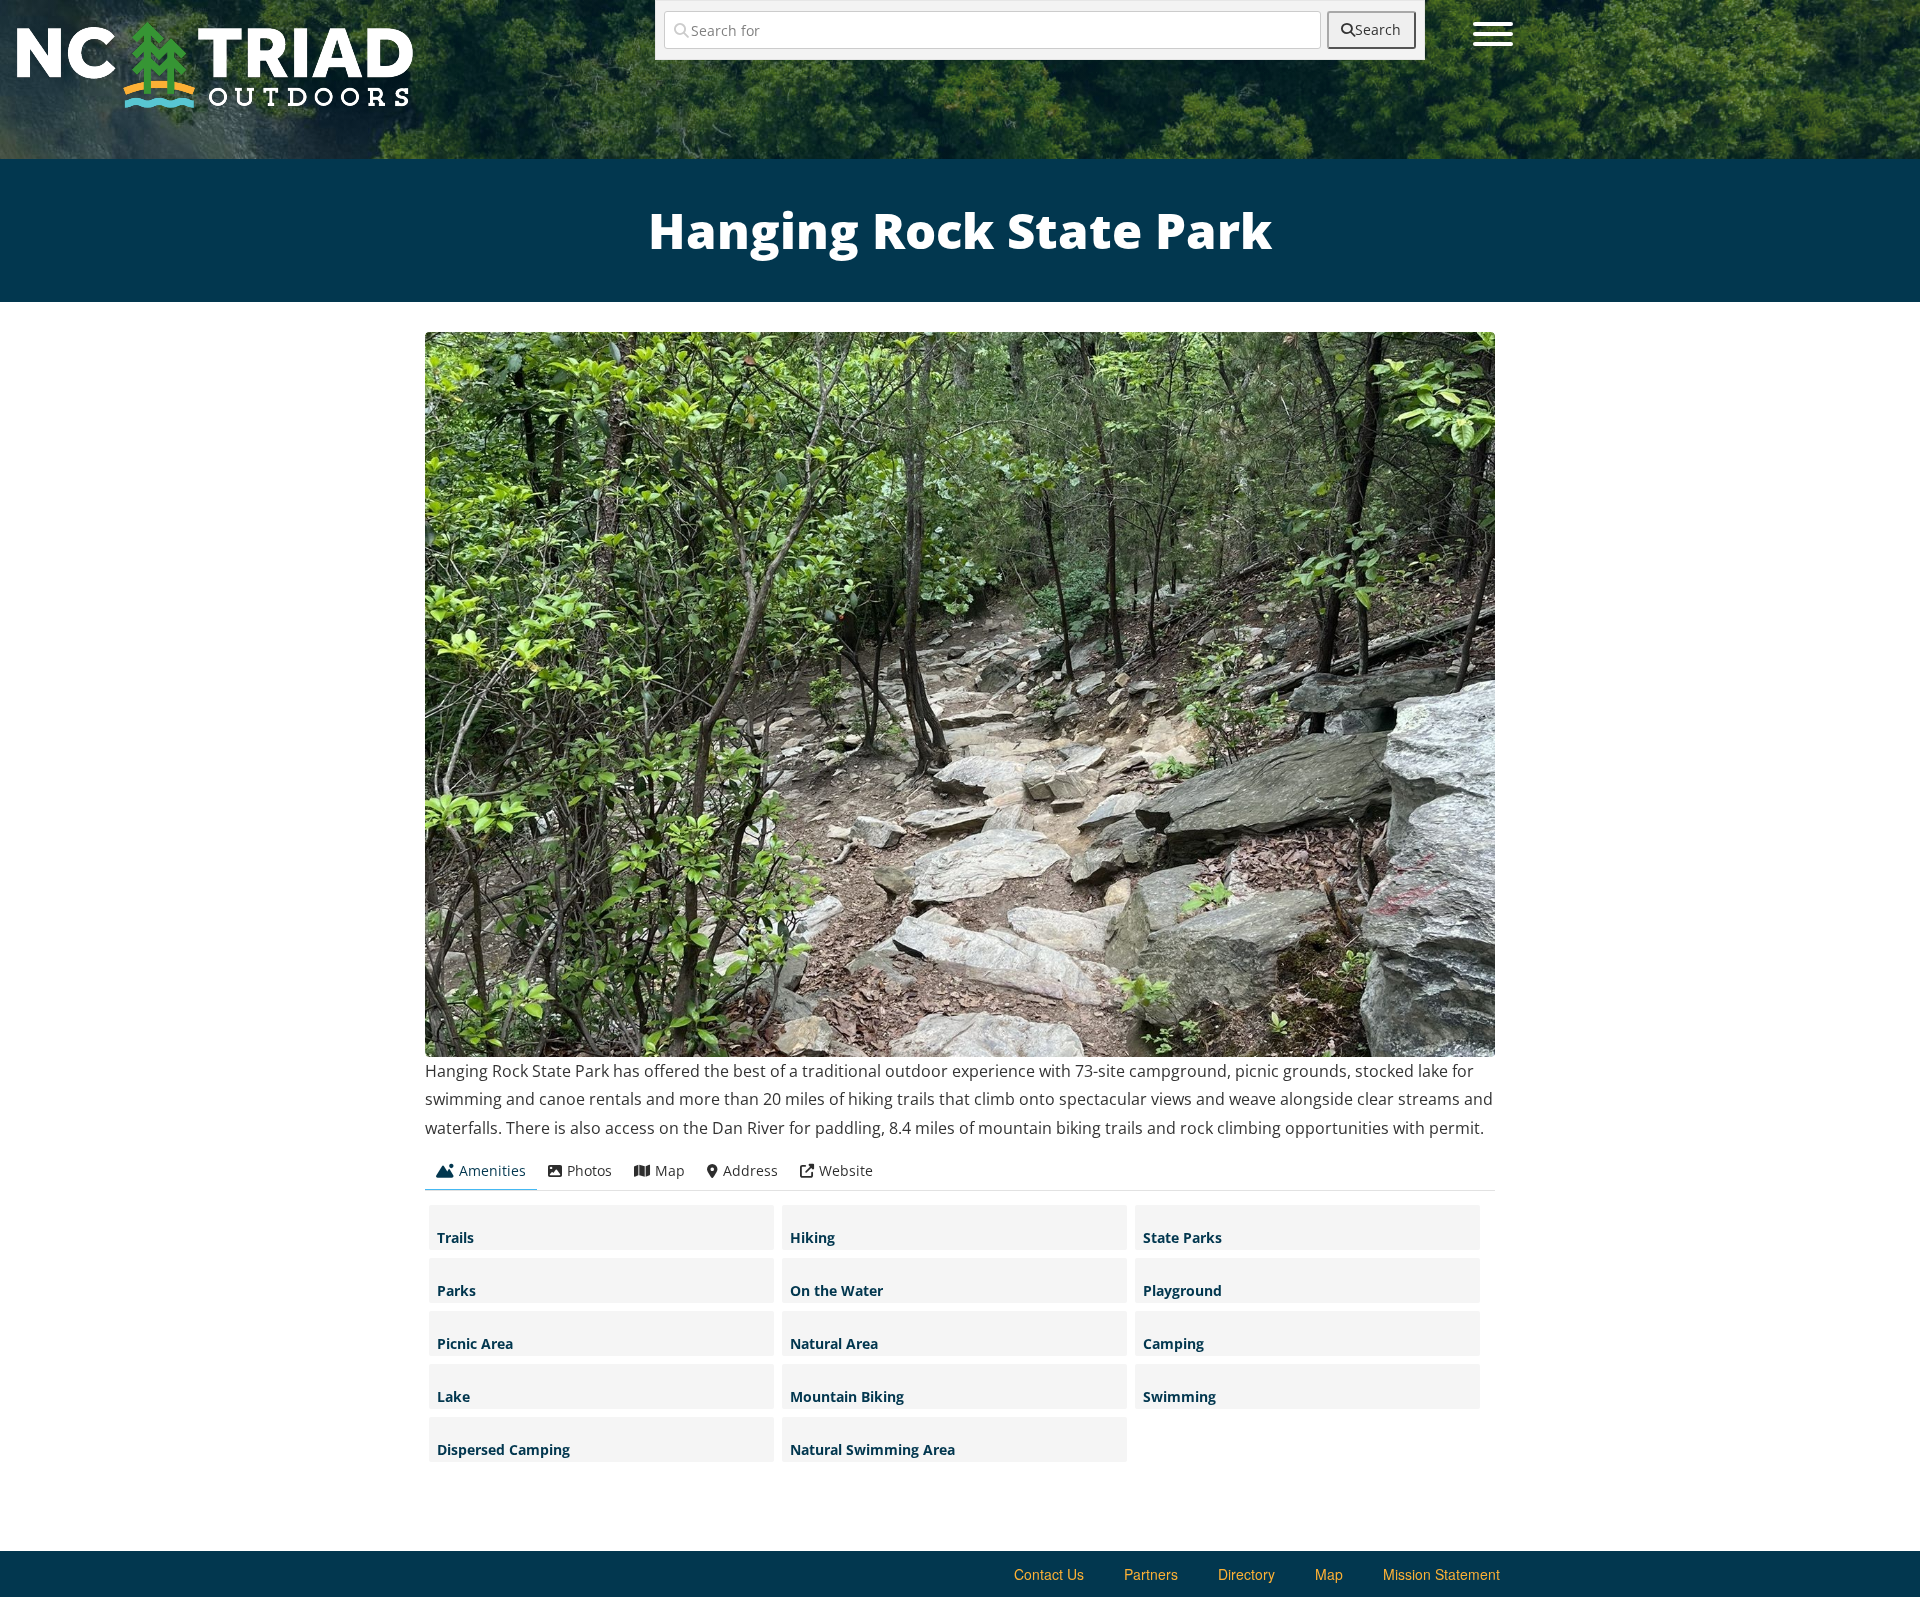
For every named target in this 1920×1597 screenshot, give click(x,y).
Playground (1182, 1290)
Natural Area (834, 1343)
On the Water (836, 1290)
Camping (1173, 1343)
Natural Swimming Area (872, 1449)
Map (1329, 1574)
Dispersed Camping (503, 1449)
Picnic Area (475, 1343)
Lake (453, 1396)
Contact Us (1049, 1574)
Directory (1246, 1574)
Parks (456, 1290)
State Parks (1182, 1237)
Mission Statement (1441, 1574)
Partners (1151, 1574)
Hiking (812, 1237)
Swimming (1179, 1396)
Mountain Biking (847, 1396)
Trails (455, 1237)
